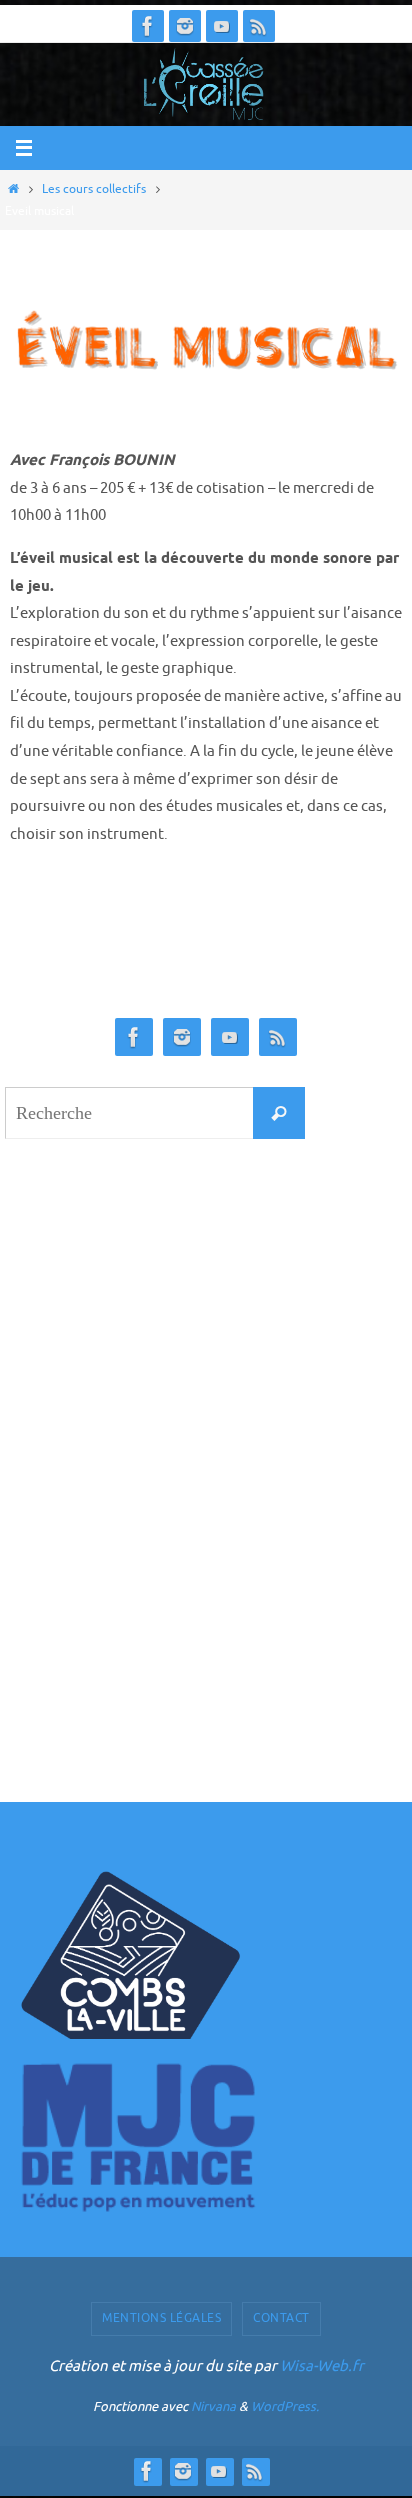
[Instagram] (185, 26)
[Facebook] (148, 26)
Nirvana (213, 2406)
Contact (281, 2318)
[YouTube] (222, 26)
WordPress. (285, 2406)
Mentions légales (161, 2318)
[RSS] (259, 26)
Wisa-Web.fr (322, 2366)
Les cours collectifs (94, 189)
